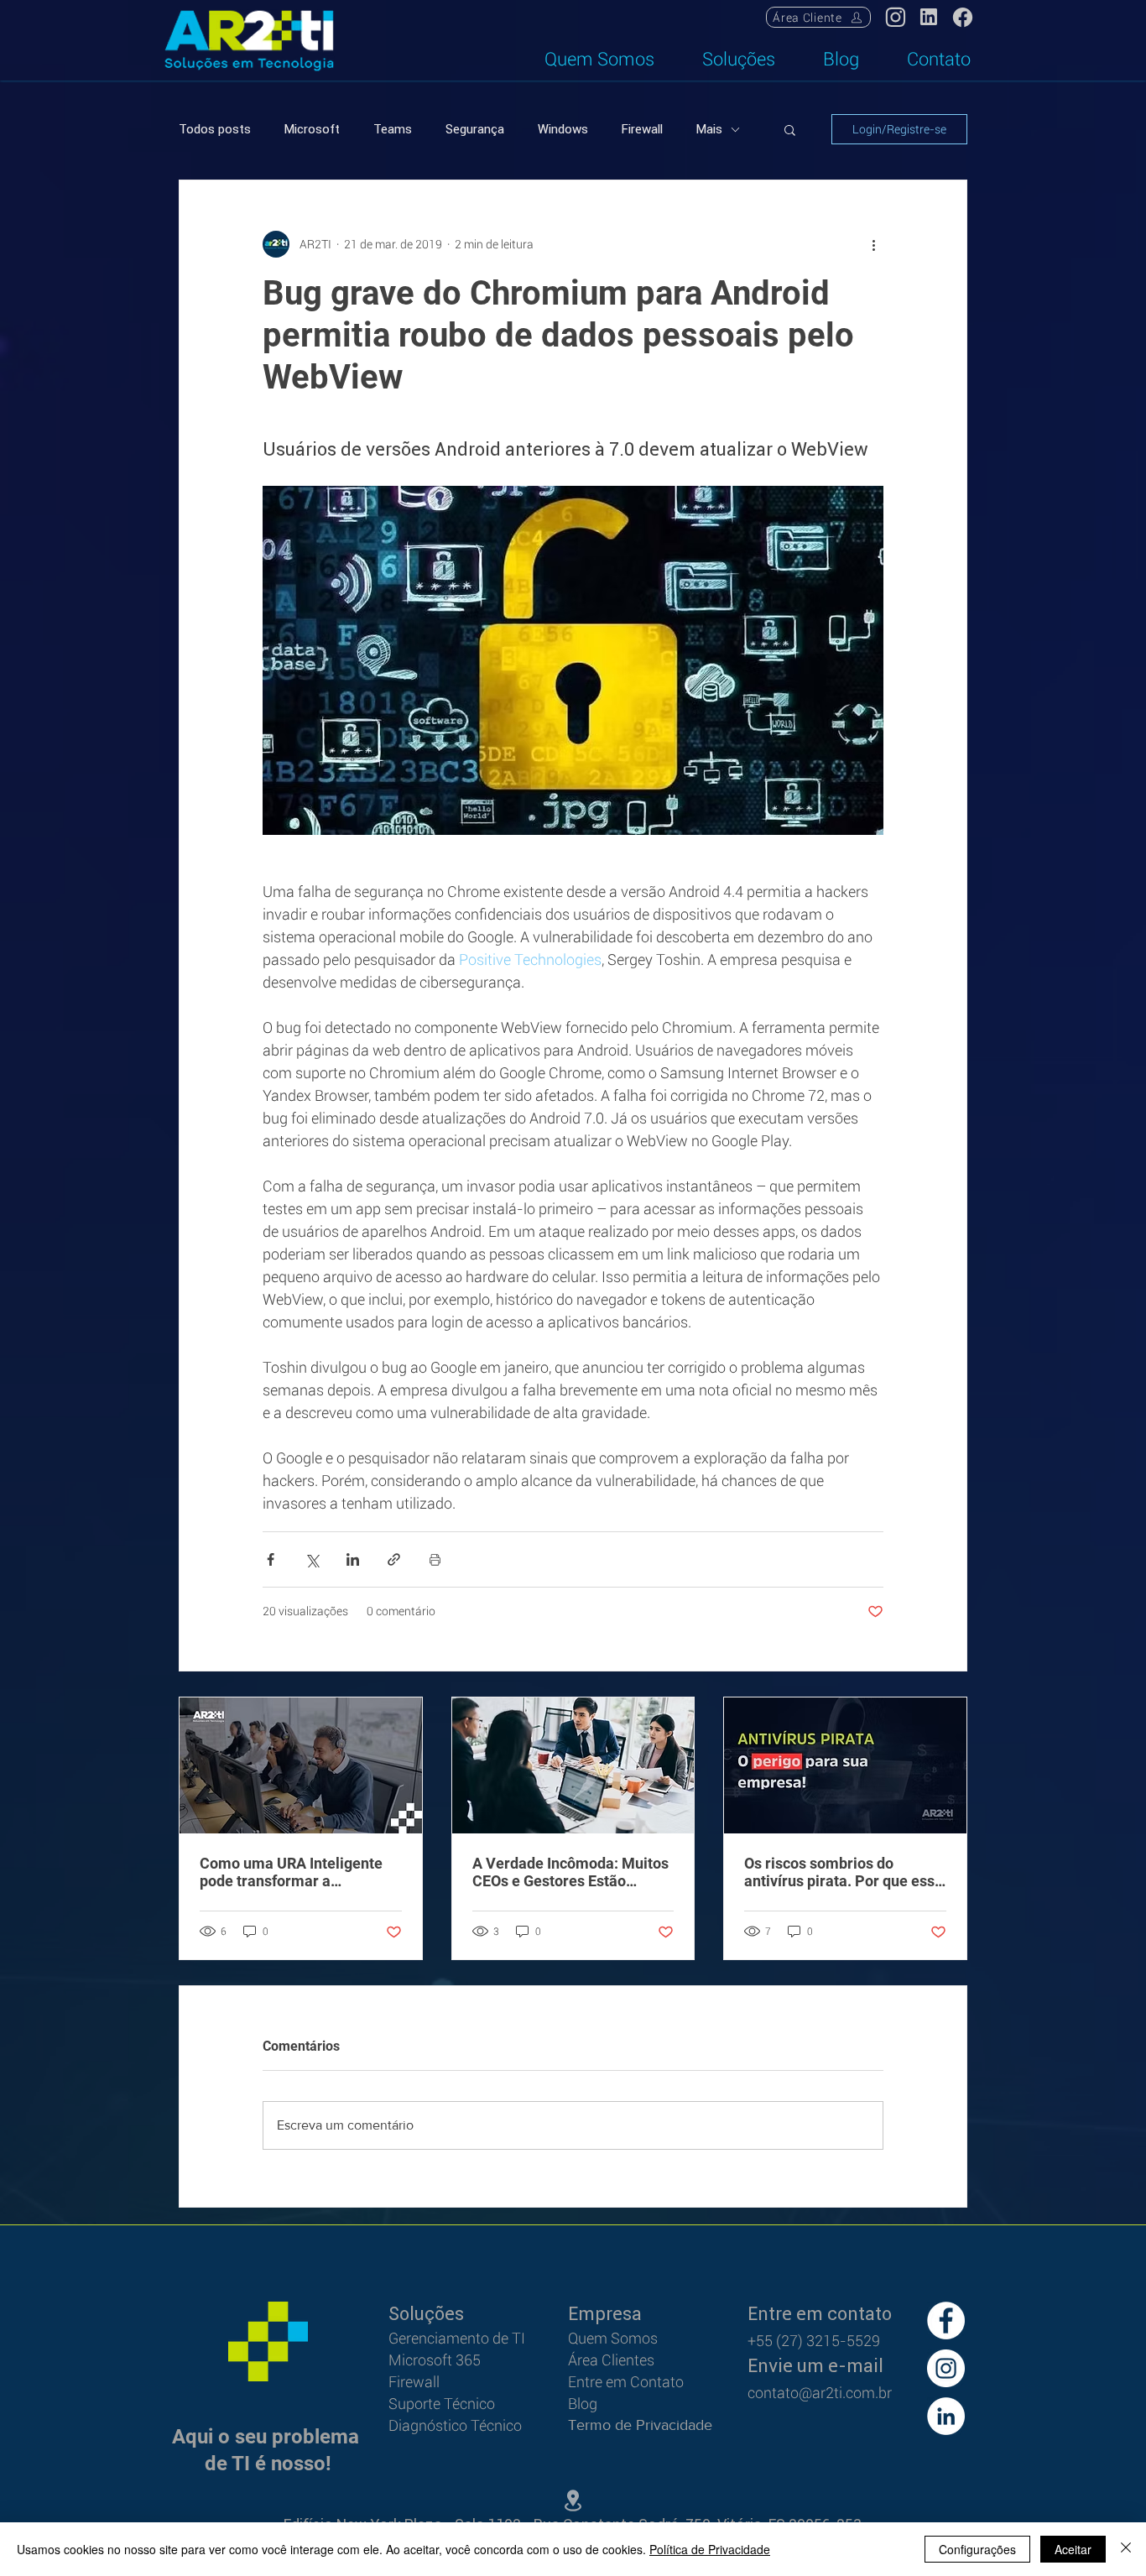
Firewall (642, 129)
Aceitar (1073, 2549)
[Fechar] (1126, 2549)
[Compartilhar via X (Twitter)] (312, 1559)
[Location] (895, 17)
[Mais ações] (873, 244)
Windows (563, 129)
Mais (709, 129)
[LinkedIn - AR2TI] (946, 2416)
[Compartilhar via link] (394, 1559)
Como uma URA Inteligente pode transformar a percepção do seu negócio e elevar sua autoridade (294, 1872)
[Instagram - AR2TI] (946, 2368)
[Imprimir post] (435, 1559)
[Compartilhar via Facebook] (271, 1559)
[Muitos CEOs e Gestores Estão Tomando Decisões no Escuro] (573, 1765)
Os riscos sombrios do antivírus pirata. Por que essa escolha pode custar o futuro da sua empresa (844, 1872)
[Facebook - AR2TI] (946, 2320)
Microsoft (312, 129)
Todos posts (215, 129)
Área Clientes (611, 2360)
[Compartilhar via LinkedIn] (353, 1559)
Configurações (977, 2549)
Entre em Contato (626, 2382)
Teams (393, 129)
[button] (790, 129)
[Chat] (929, 17)
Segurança (475, 129)
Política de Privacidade (710, 2549)
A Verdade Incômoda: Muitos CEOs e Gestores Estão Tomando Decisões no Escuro (571, 1872)
